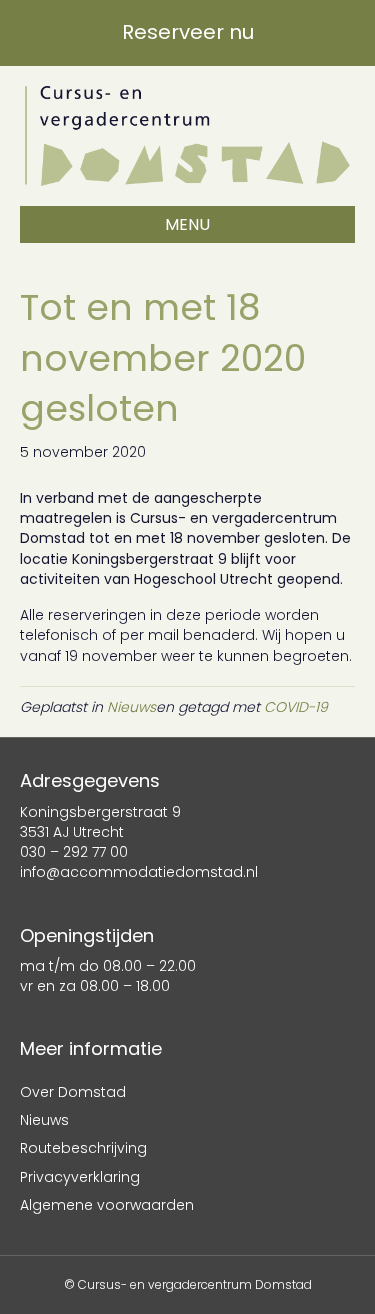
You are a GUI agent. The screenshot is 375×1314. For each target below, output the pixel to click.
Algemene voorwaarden (107, 1205)
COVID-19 (296, 707)
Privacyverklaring (80, 1177)
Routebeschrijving (83, 1148)
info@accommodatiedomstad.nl (139, 872)
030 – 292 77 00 (74, 852)
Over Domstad (73, 1092)
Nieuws (131, 707)
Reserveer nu (188, 32)
